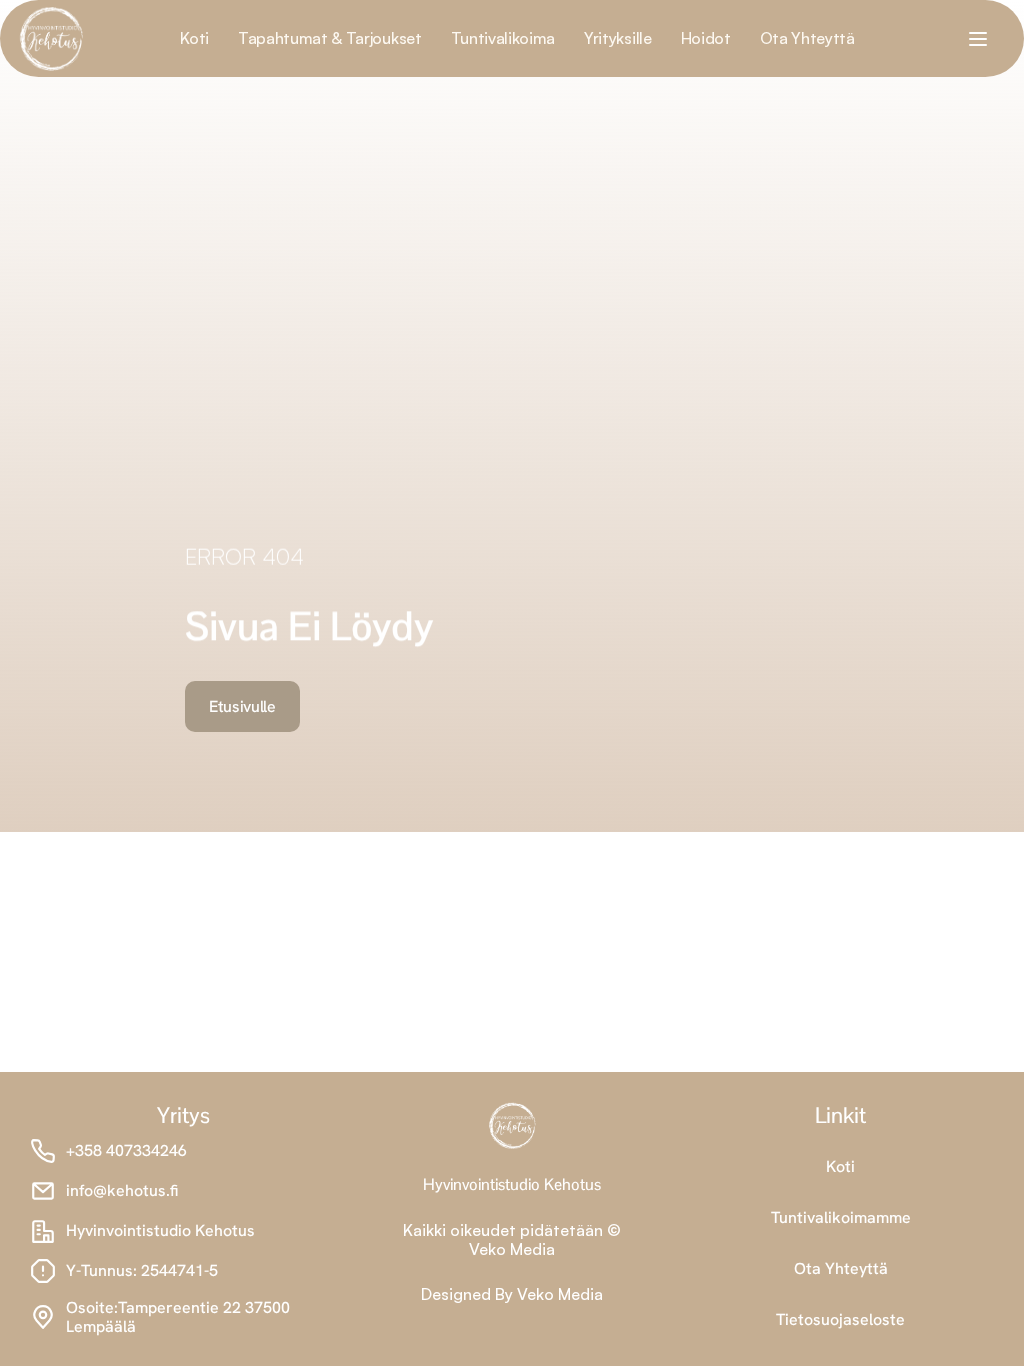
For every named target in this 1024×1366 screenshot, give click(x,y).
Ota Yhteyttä (841, 1268)
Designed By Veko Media (512, 1294)
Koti (840, 1166)
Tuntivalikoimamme (841, 1217)
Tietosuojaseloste (840, 1319)
